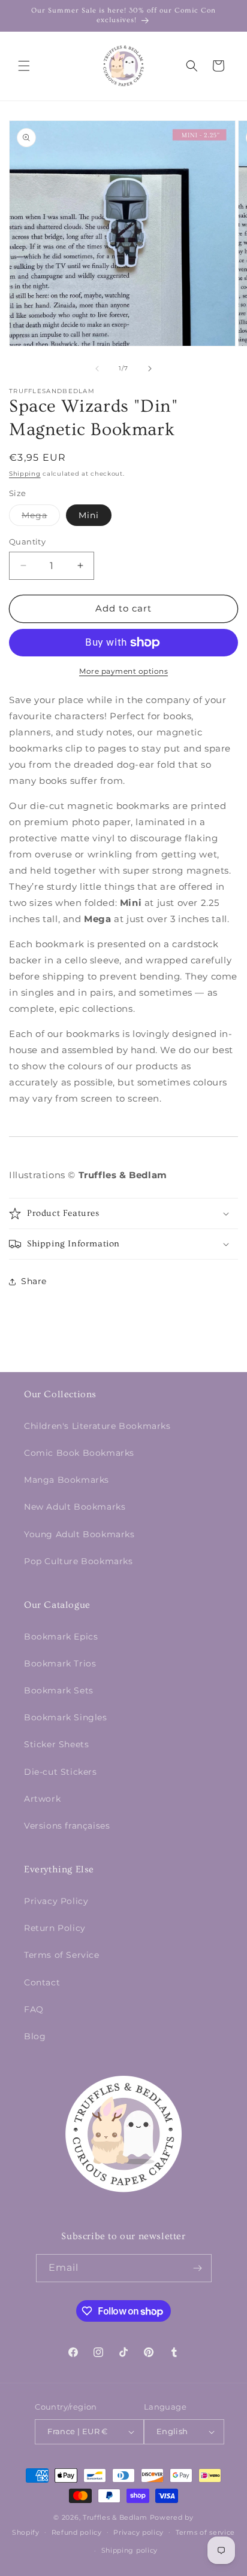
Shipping (25, 474)
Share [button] (34, 1281)
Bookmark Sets (59, 1690)
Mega (41, 518)
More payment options (123, 671)
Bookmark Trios (60, 1663)
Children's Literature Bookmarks (97, 1426)
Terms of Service (62, 1955)
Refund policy (77, 2532)
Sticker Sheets (56, 1744)
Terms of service (205, 2532)
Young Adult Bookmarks (79, 1534)
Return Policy (55, 1928)
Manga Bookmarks (67, 1480)
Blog (35, 2036)
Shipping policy (130, 2550)
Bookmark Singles (66, 1717)
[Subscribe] (198, 2268)
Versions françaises (67, 1826)
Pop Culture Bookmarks (79, 1561)
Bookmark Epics (61, 1637)
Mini (89, 515)
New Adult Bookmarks (75, 1507)
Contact (42, 1982)
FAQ (34, 2009)
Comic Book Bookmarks (79, 1453)
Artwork (42, 1799)
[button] (24, 66)
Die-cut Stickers (61, 1772)
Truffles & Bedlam (115, 2517)
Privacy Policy (56, 1901)
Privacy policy (138, 2532)
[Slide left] (97, 369)
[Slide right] (150, 369)
